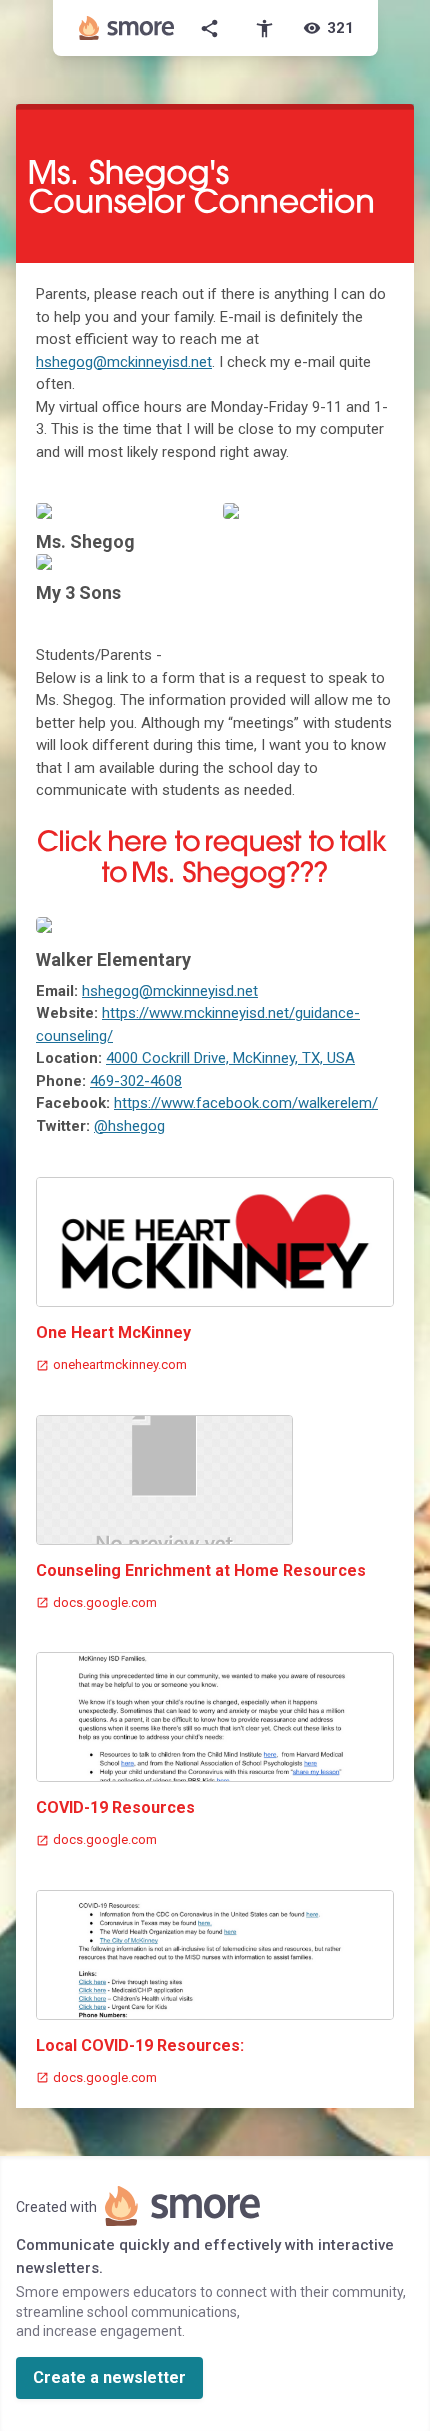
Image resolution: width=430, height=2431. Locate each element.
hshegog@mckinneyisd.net (124, 362)
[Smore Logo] (127, 28)
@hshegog (129, 1126)
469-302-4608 (136, 1081)
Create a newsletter (109, 2377)
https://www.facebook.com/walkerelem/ (246, 1103)
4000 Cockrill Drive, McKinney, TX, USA (230, 1058)
